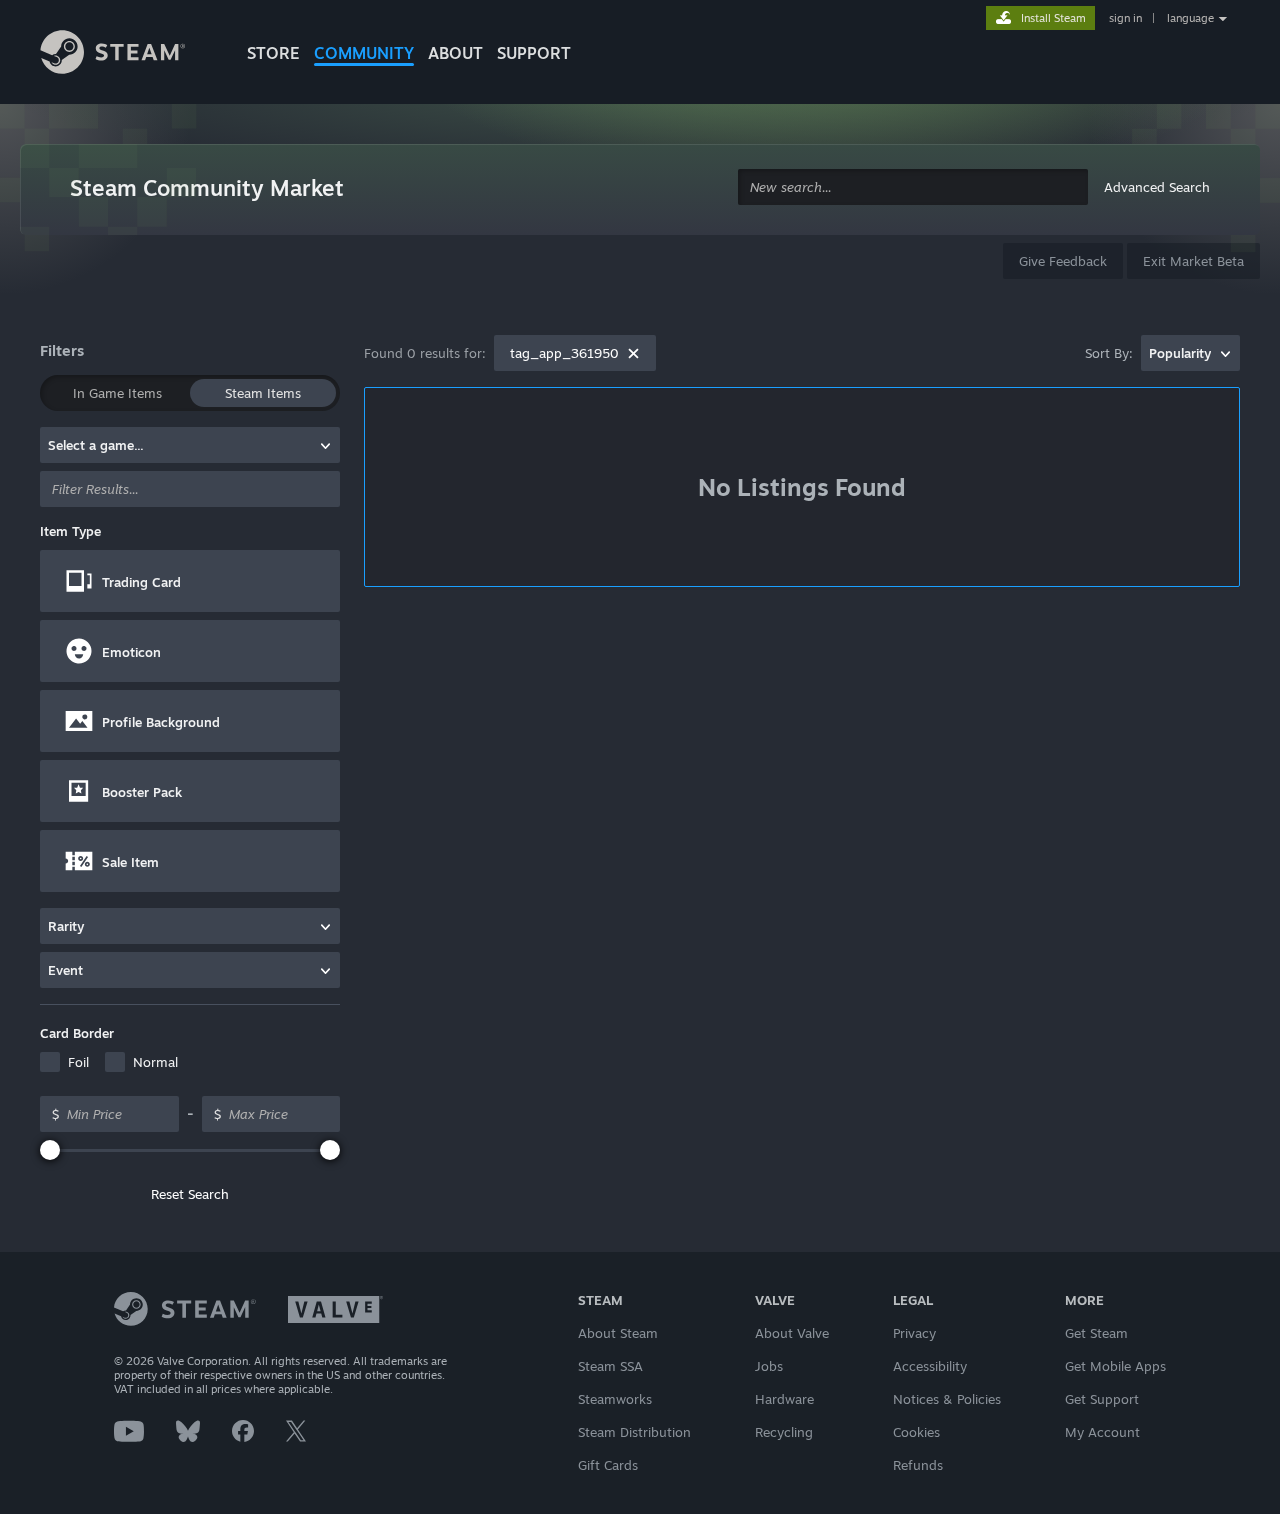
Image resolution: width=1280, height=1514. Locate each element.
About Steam (618, 1333)
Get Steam (1096, 1333)
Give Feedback (1063, 261)
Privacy (914, 1333)
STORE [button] (273, 53)
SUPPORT (534, 53)
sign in (1125, 18)
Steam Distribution (634, 1432)
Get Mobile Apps (1115, 1366)
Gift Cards (608, 1465)
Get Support (1102, 1399)
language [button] (1190, 18)
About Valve (792, 1333)
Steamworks (615, 1399)
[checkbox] (64, 1062)
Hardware (784, 1399)
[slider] (50, 1150)
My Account (1102, 1432)
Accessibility (930, 1366)
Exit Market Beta (1193, 261)
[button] (190, 581)
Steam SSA (610, 1366)
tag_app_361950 (564, 353)
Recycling (784, 1432)
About (455, 53)
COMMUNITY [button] (364, 53)
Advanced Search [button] (1157, 187)
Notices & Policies (947, 1399)
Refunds (918, 1465)
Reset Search (190, 1194)
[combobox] (913, 187)
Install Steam (1053, 18)
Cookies (916, 1432)
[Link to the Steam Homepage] (128, 55)
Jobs (769, 1366)
